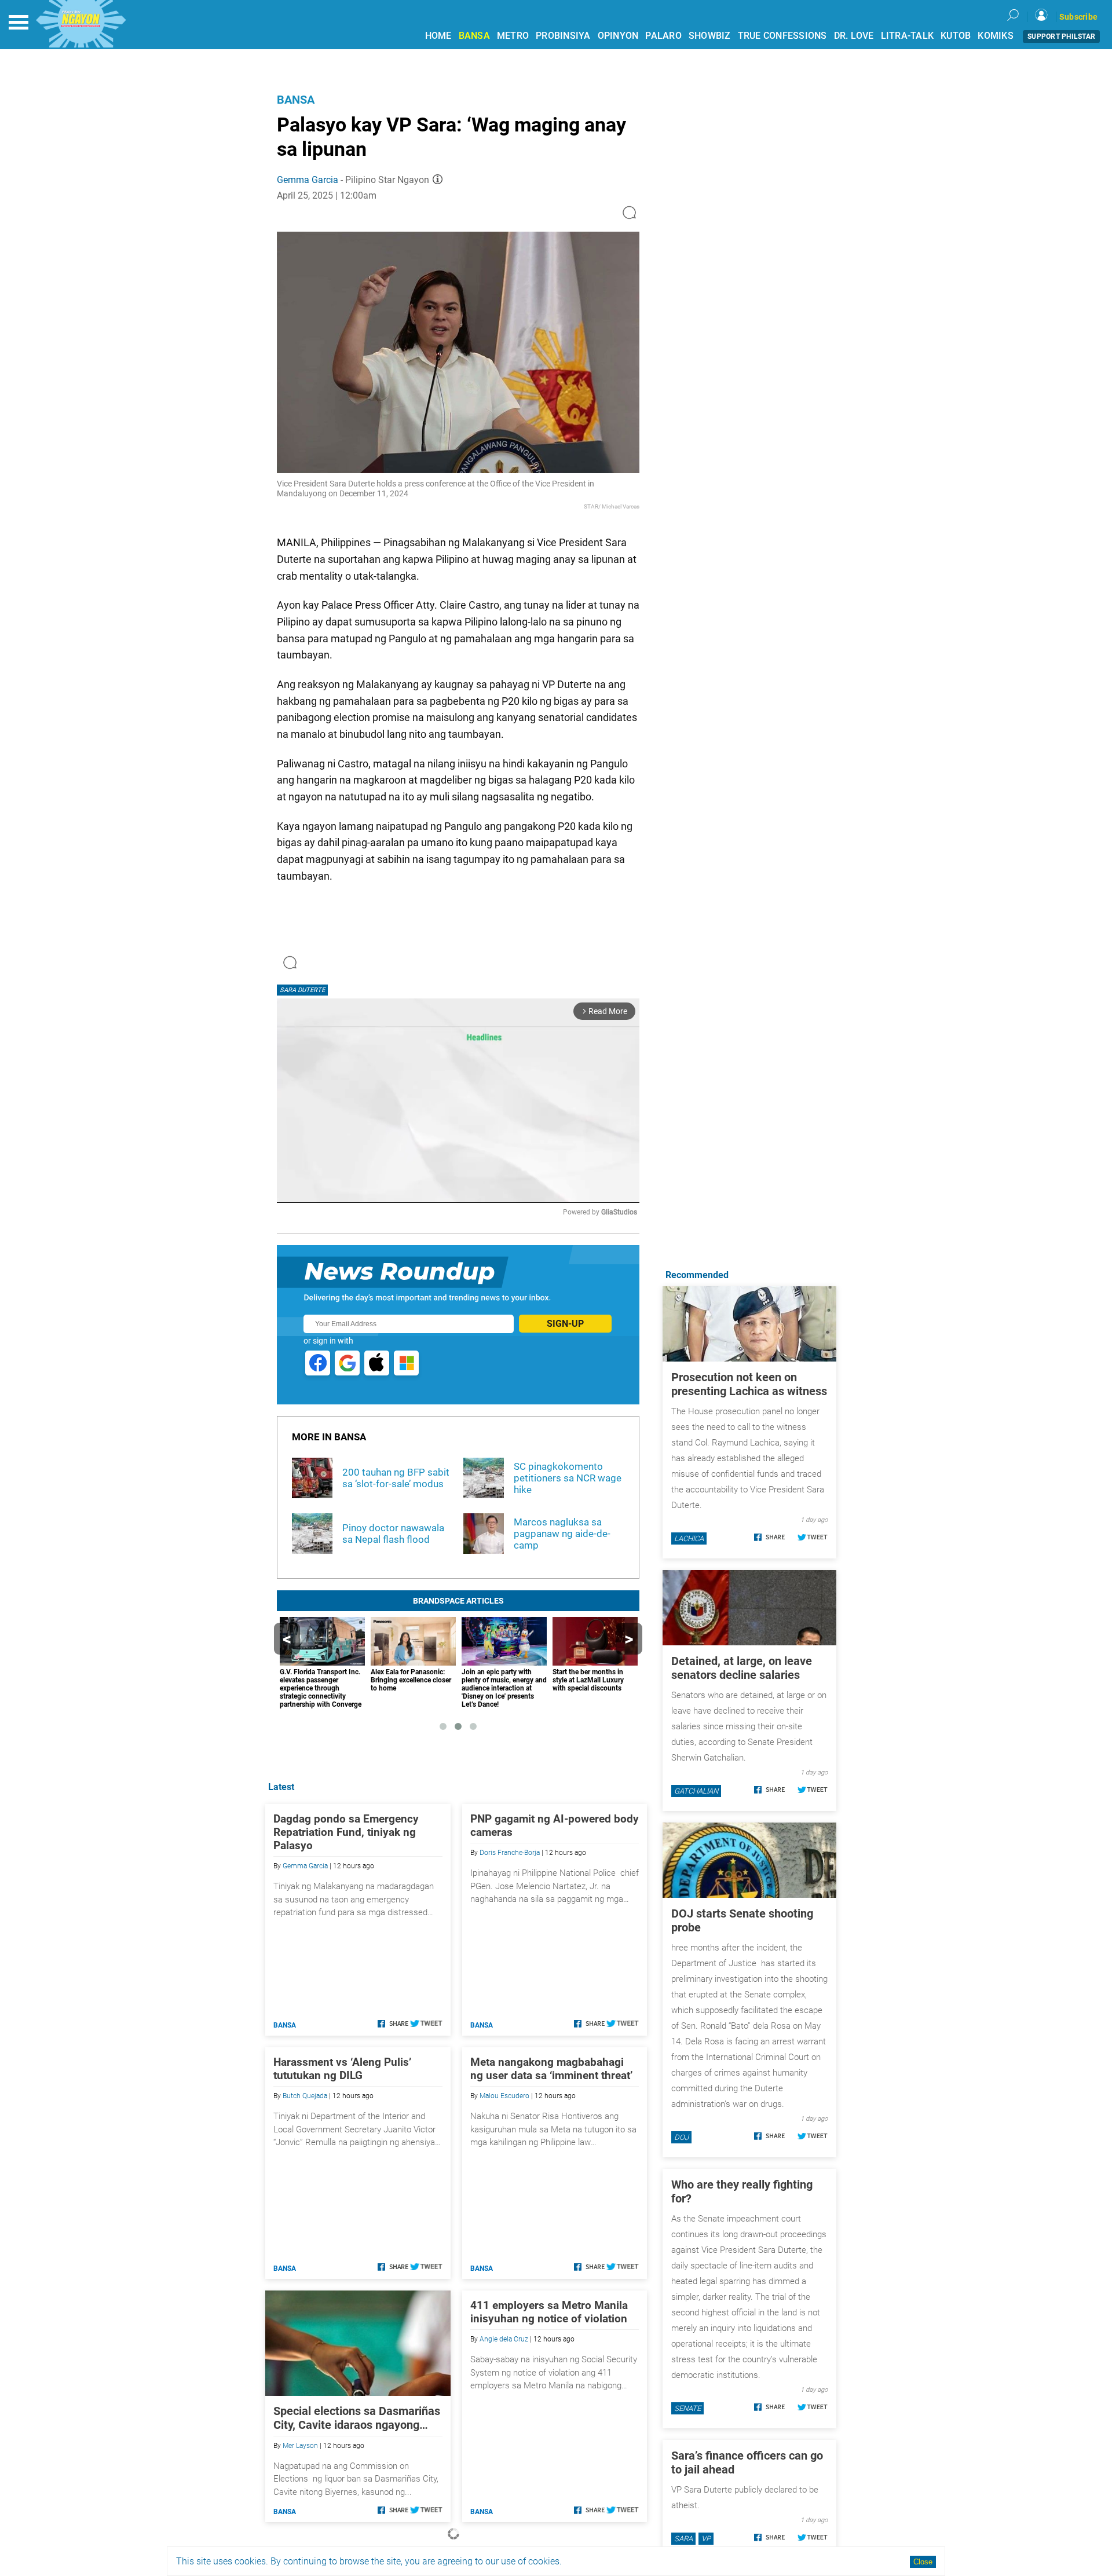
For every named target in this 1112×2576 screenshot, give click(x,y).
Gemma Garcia (308, 180)
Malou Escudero (504, 2096)
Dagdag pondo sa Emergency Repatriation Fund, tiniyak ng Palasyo (346, 1832)
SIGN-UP (565, 1324)
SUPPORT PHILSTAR (1061, 36)
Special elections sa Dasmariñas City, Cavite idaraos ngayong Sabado (357, 2418)
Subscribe (1078, 17)
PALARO (663, 36)
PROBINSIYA (563, 36)
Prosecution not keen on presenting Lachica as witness (749, 1384)
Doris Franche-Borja (510, 1853)
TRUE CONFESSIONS (782, 36)
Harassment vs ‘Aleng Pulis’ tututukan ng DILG (342, 2069)
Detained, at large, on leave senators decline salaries (742, 1668)
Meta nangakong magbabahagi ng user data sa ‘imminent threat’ (551, 2069)
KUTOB (956, 36)
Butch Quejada (305, 2096)
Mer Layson (300, 2446)
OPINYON (618, 36)
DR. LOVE (854, 36)
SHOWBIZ (710, 36)
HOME (438, 36)
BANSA (474, 36)
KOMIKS (996, 36)
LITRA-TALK (908, 36)
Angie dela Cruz (504, 2339)
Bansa (296, 100)
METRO (513, 36)
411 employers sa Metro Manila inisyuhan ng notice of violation (549, 2312)
